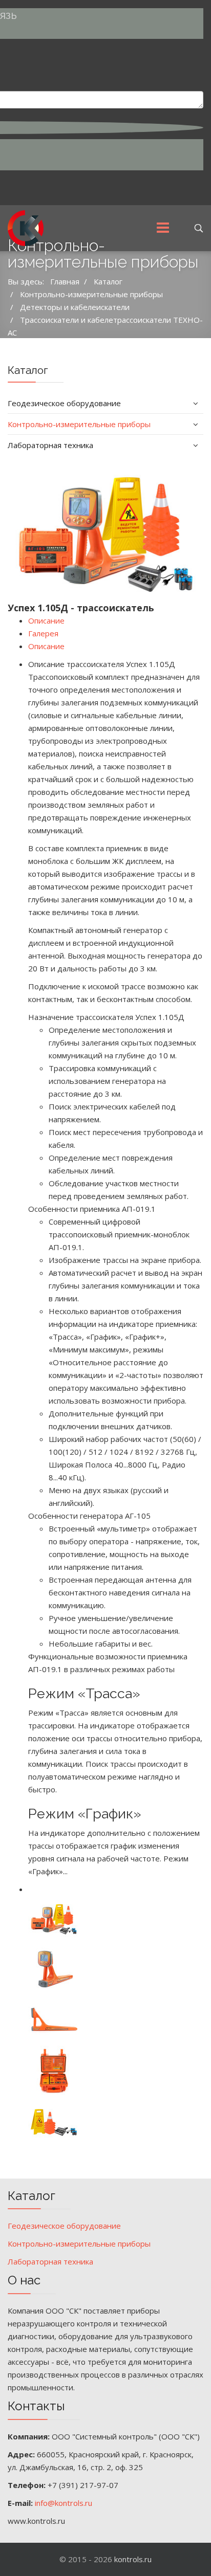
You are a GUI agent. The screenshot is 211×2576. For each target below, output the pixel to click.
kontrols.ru (133, 2559)
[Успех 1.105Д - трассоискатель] (105, 529)
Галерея (43, 633)
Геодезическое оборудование (64, 403)
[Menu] (163, 228)
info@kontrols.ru (64, 2503)
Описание (46, 620)
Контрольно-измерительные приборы (79, 424)
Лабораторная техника (50, 445)
